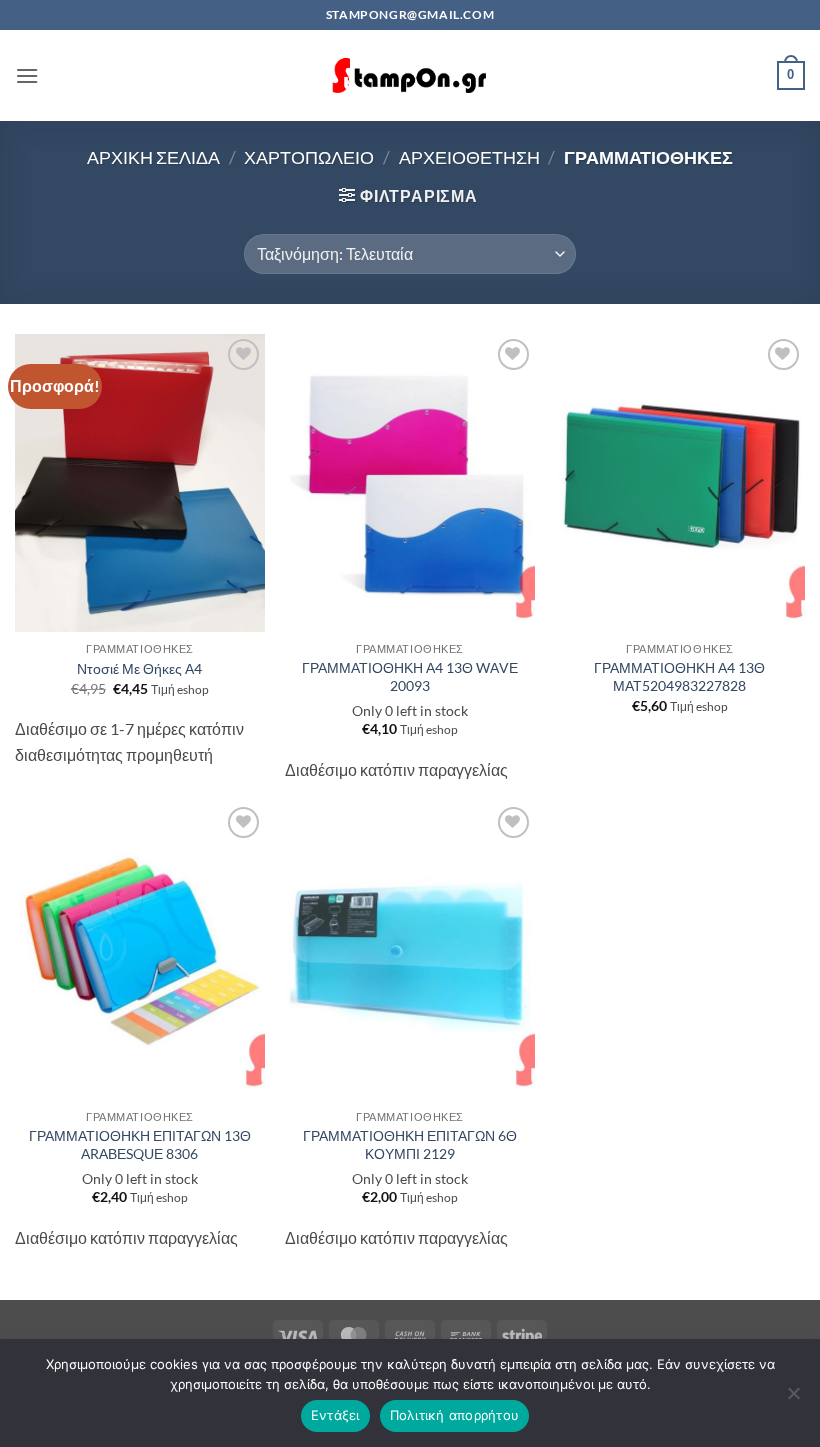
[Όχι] (793, 1399)
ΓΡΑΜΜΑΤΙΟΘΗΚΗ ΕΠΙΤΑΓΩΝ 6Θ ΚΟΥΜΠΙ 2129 (410, 1145)
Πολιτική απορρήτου (455, 1415)
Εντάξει (335, 1415)
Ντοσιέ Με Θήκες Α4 (139, 668)
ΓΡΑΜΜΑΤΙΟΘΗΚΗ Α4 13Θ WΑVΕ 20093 (410, 677)
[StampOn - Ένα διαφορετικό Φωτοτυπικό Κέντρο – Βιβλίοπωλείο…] (410, 75)
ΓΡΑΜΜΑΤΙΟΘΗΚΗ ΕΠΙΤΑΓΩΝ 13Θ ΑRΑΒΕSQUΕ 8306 (140, 1145)
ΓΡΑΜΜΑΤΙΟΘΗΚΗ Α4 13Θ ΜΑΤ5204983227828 (679, 677)
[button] (27, 75)
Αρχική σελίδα (153, 157)
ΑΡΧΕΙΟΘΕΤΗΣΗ (469, 157)
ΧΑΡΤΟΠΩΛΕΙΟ (309, 157)
